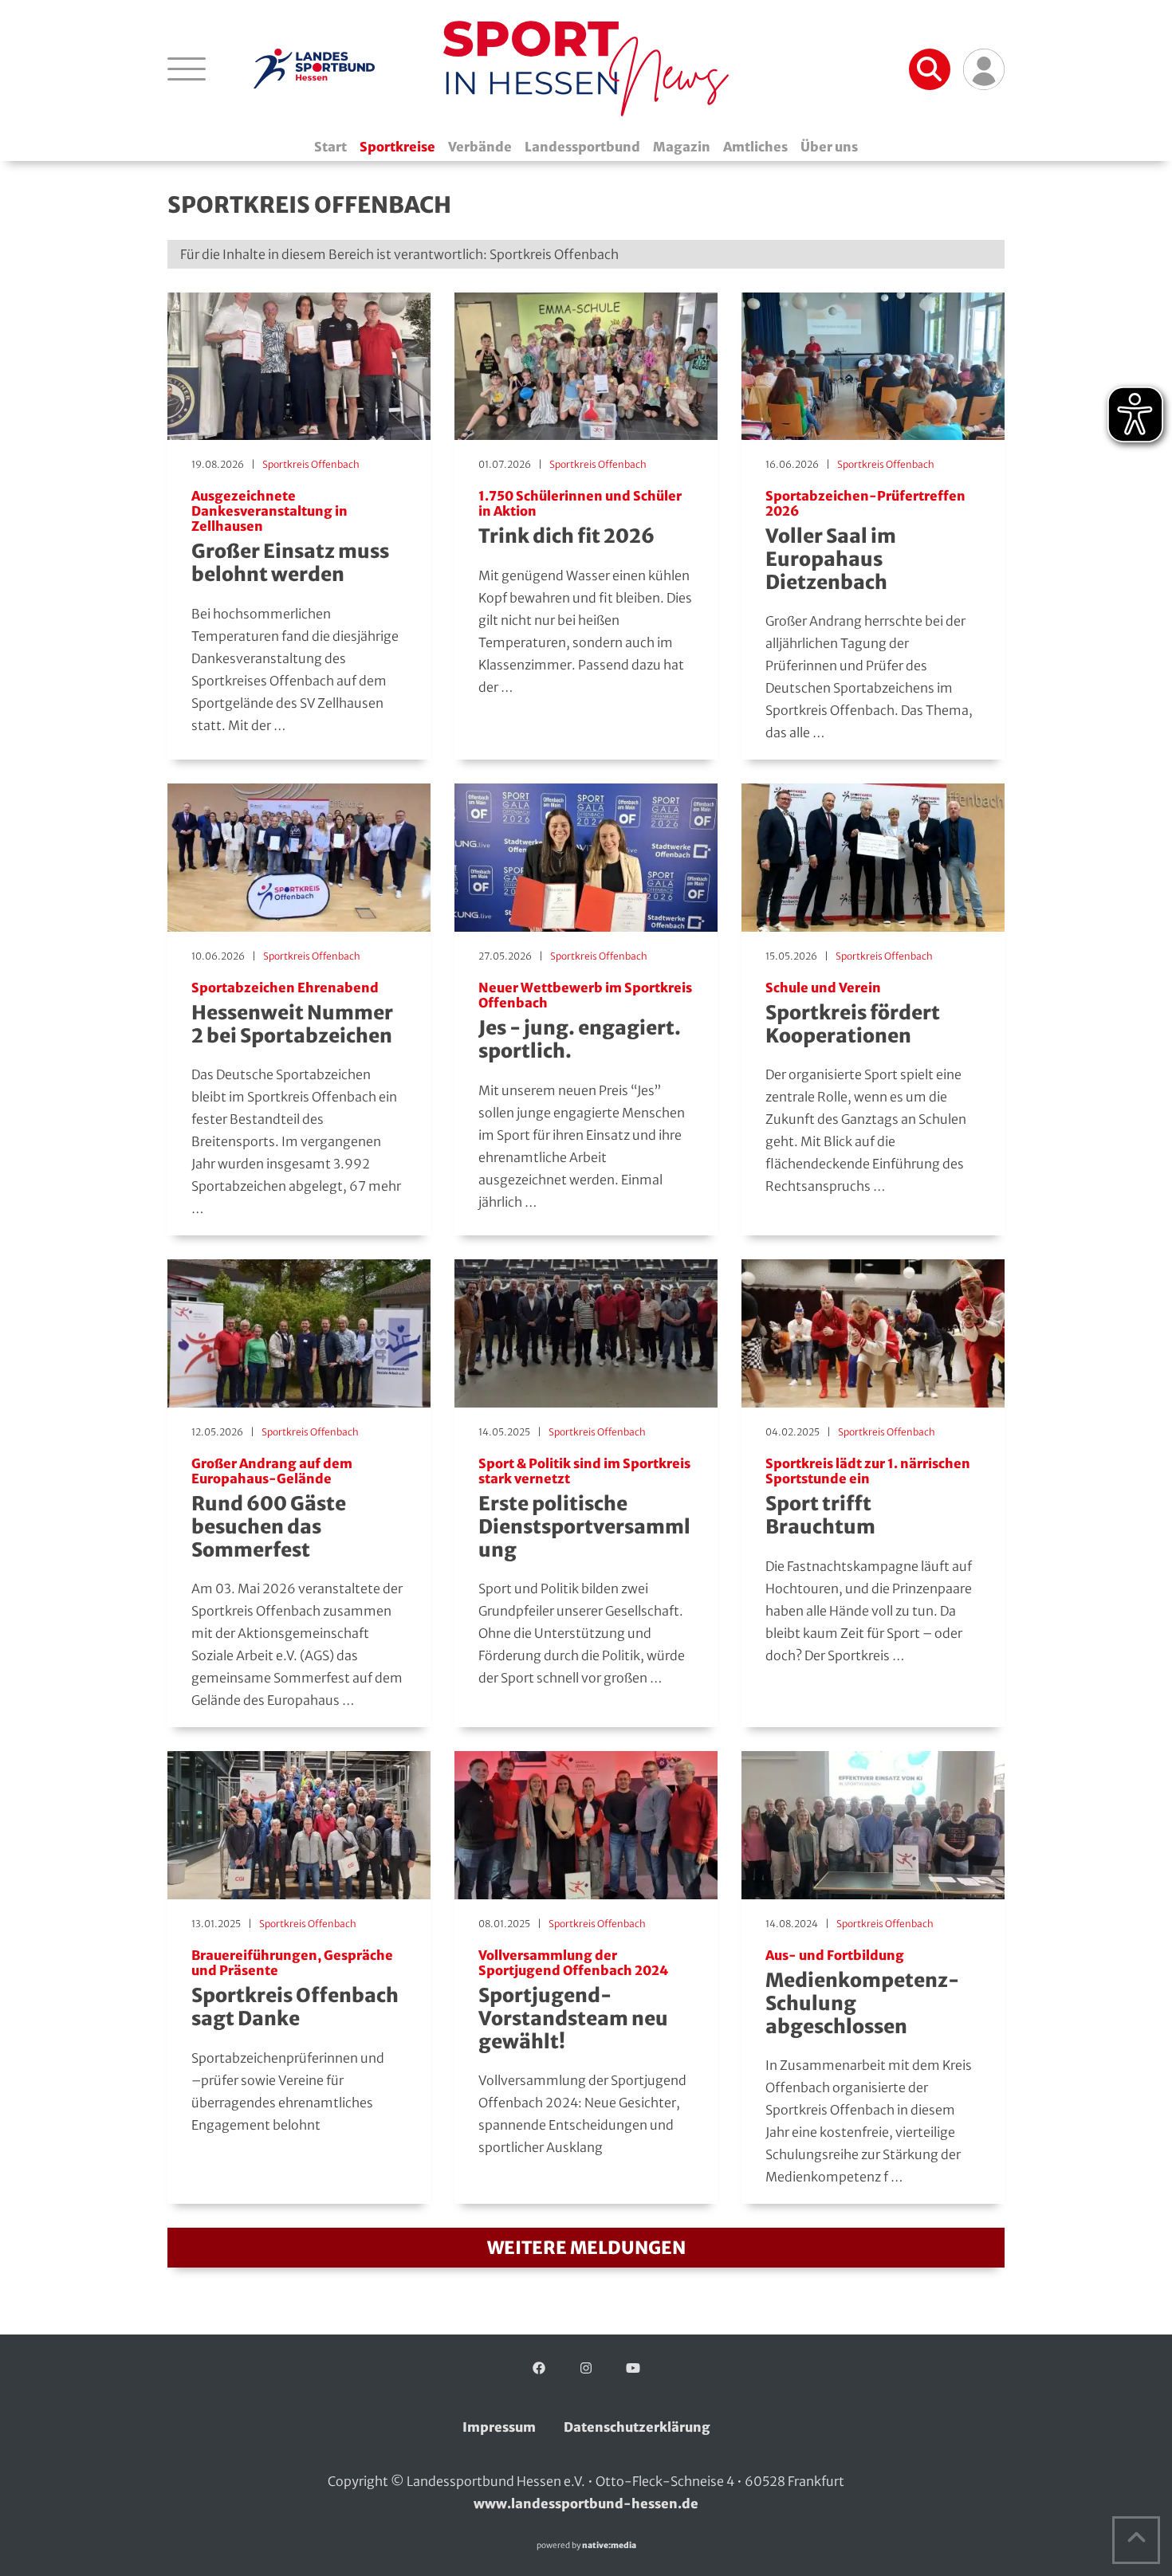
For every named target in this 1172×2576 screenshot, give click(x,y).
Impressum (499, 2427)
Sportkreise (397, 147)
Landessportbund (582, 147)
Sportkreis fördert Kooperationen (853, 1014)
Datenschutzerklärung (637, 2427)
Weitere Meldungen (586, 2248)
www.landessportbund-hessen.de (586, 2503)
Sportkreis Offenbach (311, 464)
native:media (609, 2545)
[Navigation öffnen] (187, 69)
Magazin (682, 147)
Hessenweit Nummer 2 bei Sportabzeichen (292, 1014)
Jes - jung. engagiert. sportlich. (585, 1022)
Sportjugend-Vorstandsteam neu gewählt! (573, 2001)
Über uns (829, 147)
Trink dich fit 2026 (580, 518)
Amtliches (755, 147)
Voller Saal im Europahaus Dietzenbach (865, 542)
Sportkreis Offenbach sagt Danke (295, 1989)
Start (330, 147)
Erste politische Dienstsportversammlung (584, 1509)
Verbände (480, 147)
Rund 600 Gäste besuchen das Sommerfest (272, 1509)
